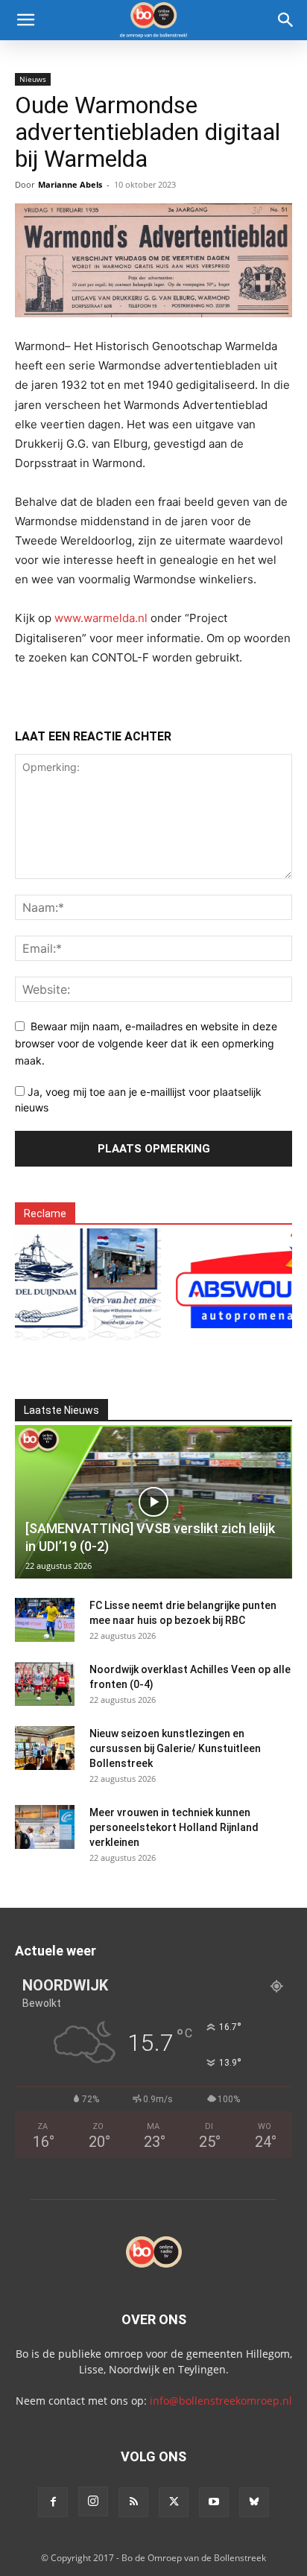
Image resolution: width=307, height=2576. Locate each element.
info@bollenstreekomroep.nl (221, 2401)
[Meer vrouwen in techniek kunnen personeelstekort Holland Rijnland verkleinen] (45, 1827)
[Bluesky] (254, 2502)
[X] (174, 2502)
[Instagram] (93, 2502)
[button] (25, 20)
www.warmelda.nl (101, 618)
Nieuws (33, 79)
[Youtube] (214, 2502)
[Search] (286, 20)
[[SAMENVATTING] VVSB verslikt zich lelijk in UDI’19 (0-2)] (153, 1502)
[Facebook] (53, 2502)
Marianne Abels (70, 184)
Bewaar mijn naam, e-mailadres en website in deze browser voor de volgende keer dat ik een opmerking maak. (146, 1043)
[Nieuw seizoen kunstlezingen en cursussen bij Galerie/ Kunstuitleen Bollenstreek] (45, 1748)
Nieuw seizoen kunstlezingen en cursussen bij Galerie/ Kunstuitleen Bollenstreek (175, 1748)
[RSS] (133, 2502)
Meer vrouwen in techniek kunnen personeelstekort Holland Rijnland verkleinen (174, 1827)
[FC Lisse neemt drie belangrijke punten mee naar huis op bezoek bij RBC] (45, 1620)
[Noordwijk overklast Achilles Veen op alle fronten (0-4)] (45, 1684)
